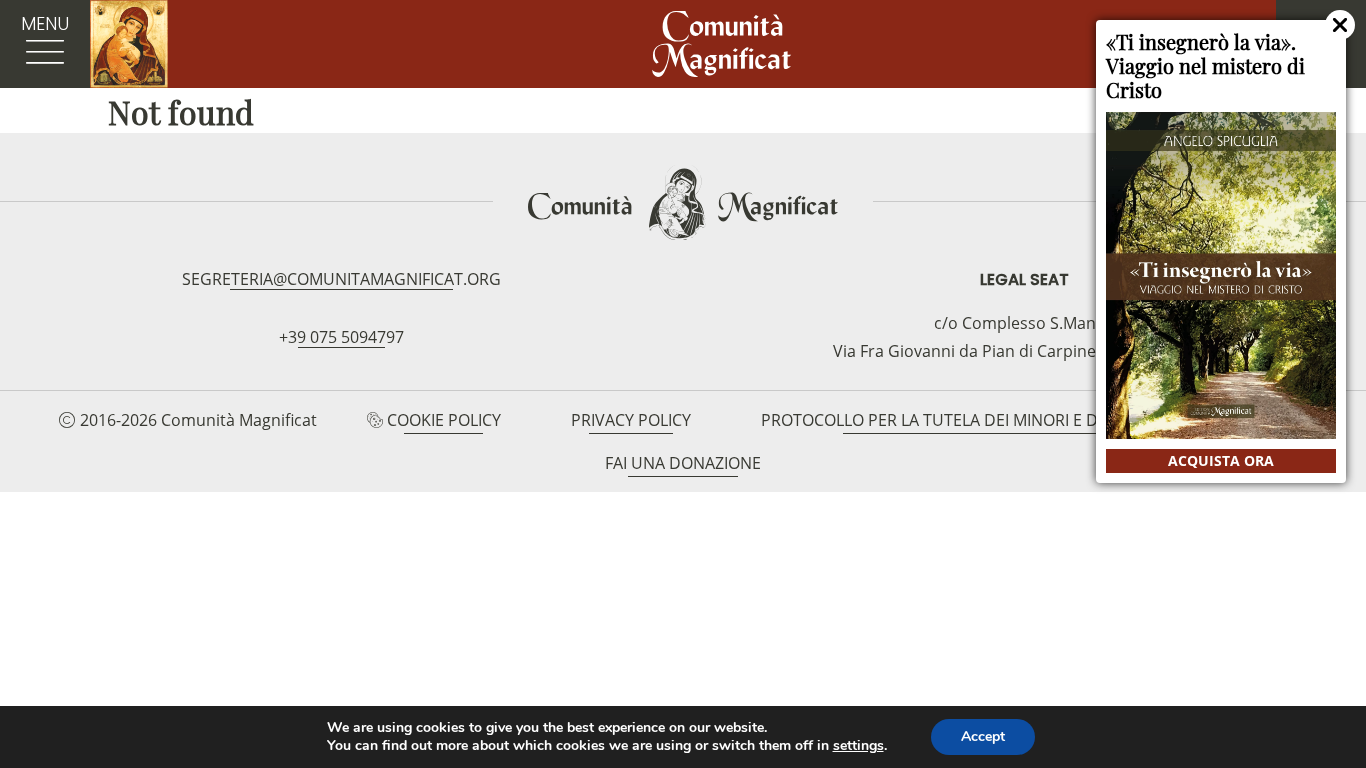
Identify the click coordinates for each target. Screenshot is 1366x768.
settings (858, 746)
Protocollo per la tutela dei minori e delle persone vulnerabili (1034, 420)
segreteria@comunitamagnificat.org (341, 279)
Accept (983, 736)
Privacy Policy (631, 420)
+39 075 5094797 (341, 337)
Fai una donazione (683, 463)
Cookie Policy (444, 420)
